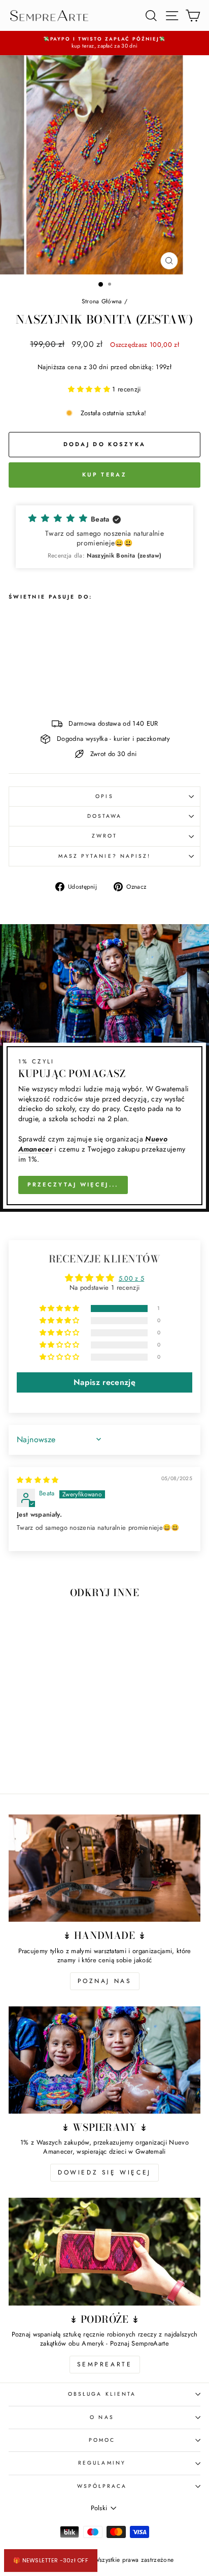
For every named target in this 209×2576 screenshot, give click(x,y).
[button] (90, 389)
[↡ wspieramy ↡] (104, 2060)
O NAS (102, 2417)
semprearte (105, 2364)
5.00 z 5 (132, 1278)
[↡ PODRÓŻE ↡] (104, 2252)
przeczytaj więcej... (73, 1184)
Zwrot (104, 836)
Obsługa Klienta (102, 2394)
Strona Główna (102, 301)
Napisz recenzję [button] (104, 1382)
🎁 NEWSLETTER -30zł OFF (51, 2560)
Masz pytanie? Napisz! (105, 856)
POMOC (102, 2440)
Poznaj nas (105, 1981)
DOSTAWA (105, 816)
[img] (38, 1480)
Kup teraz (104, 474)
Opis (104, 796)
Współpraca (102, 2486)
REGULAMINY (102, 2463)
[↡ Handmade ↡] (104, 1868)
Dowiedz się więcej (104, 2172)
